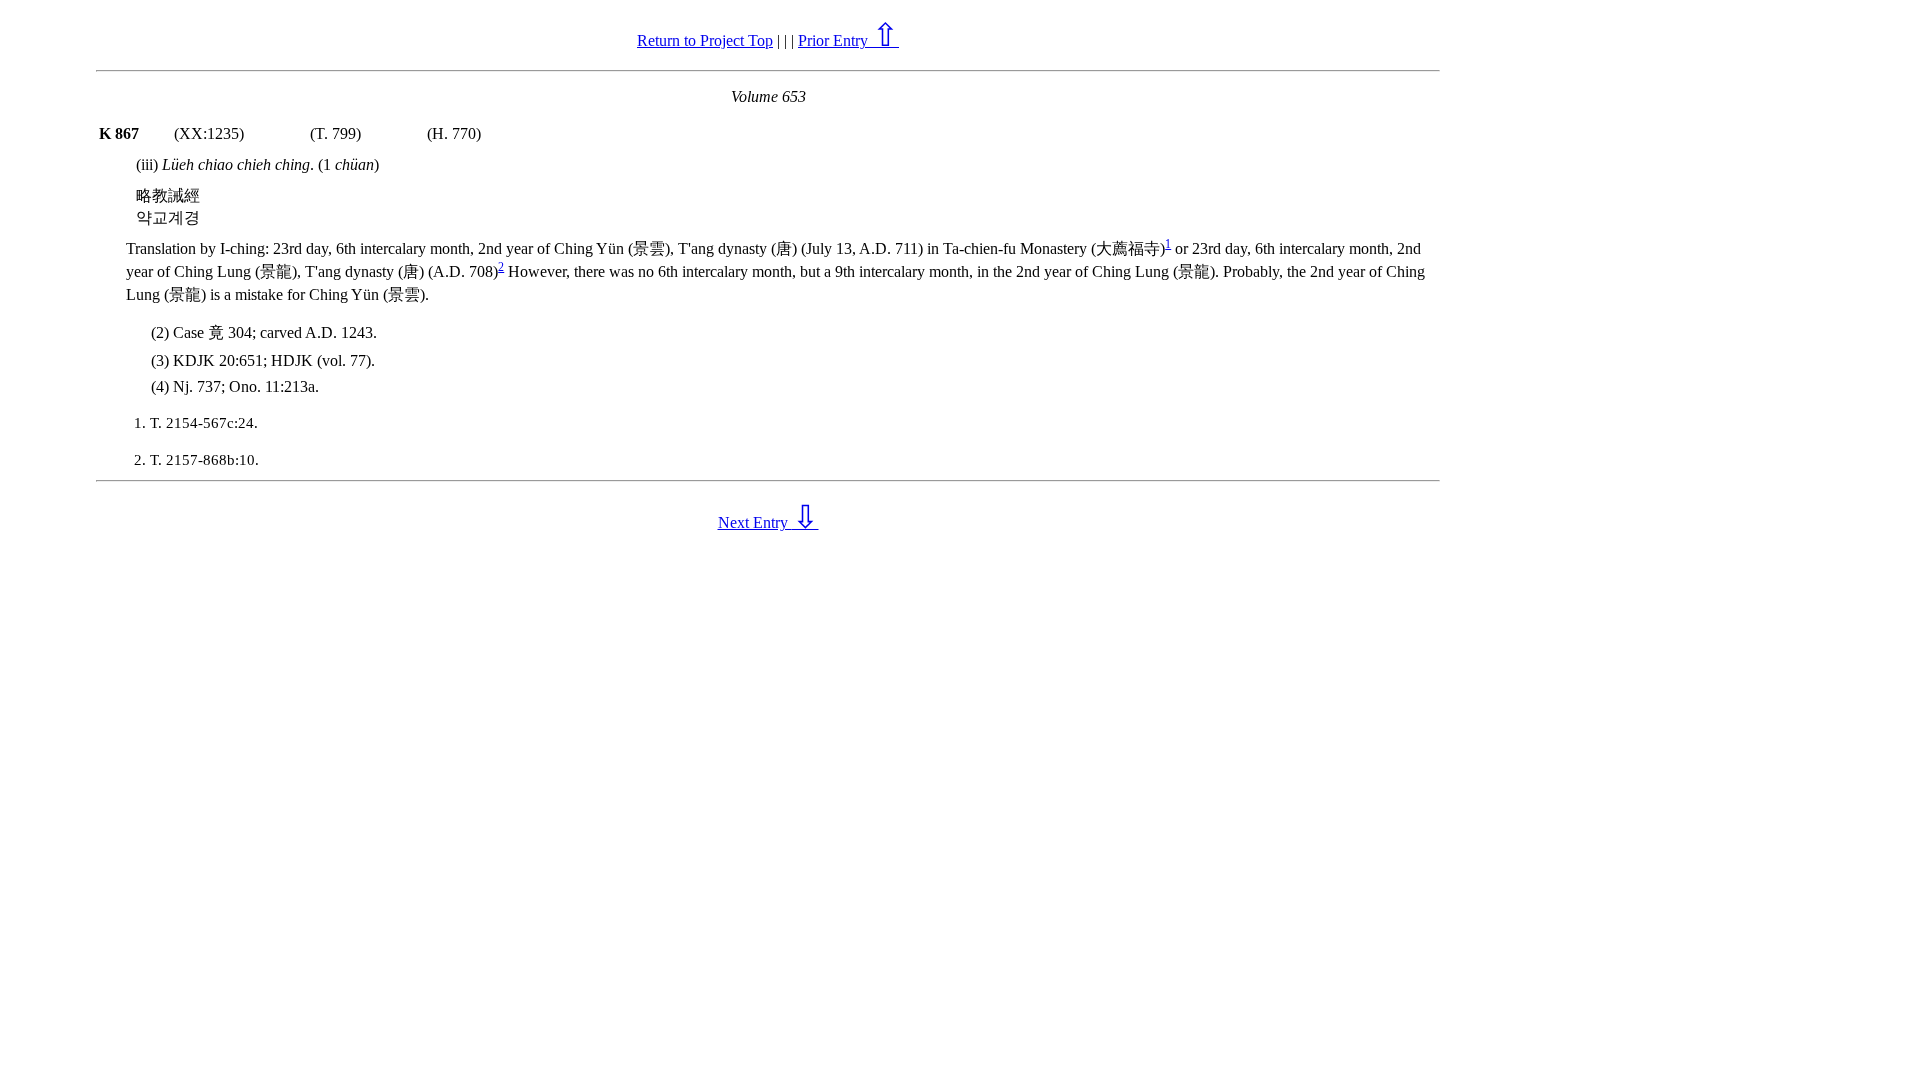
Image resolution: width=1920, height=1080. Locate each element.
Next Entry (768, 522)
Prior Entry (848, 40)
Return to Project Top (705, 40)
